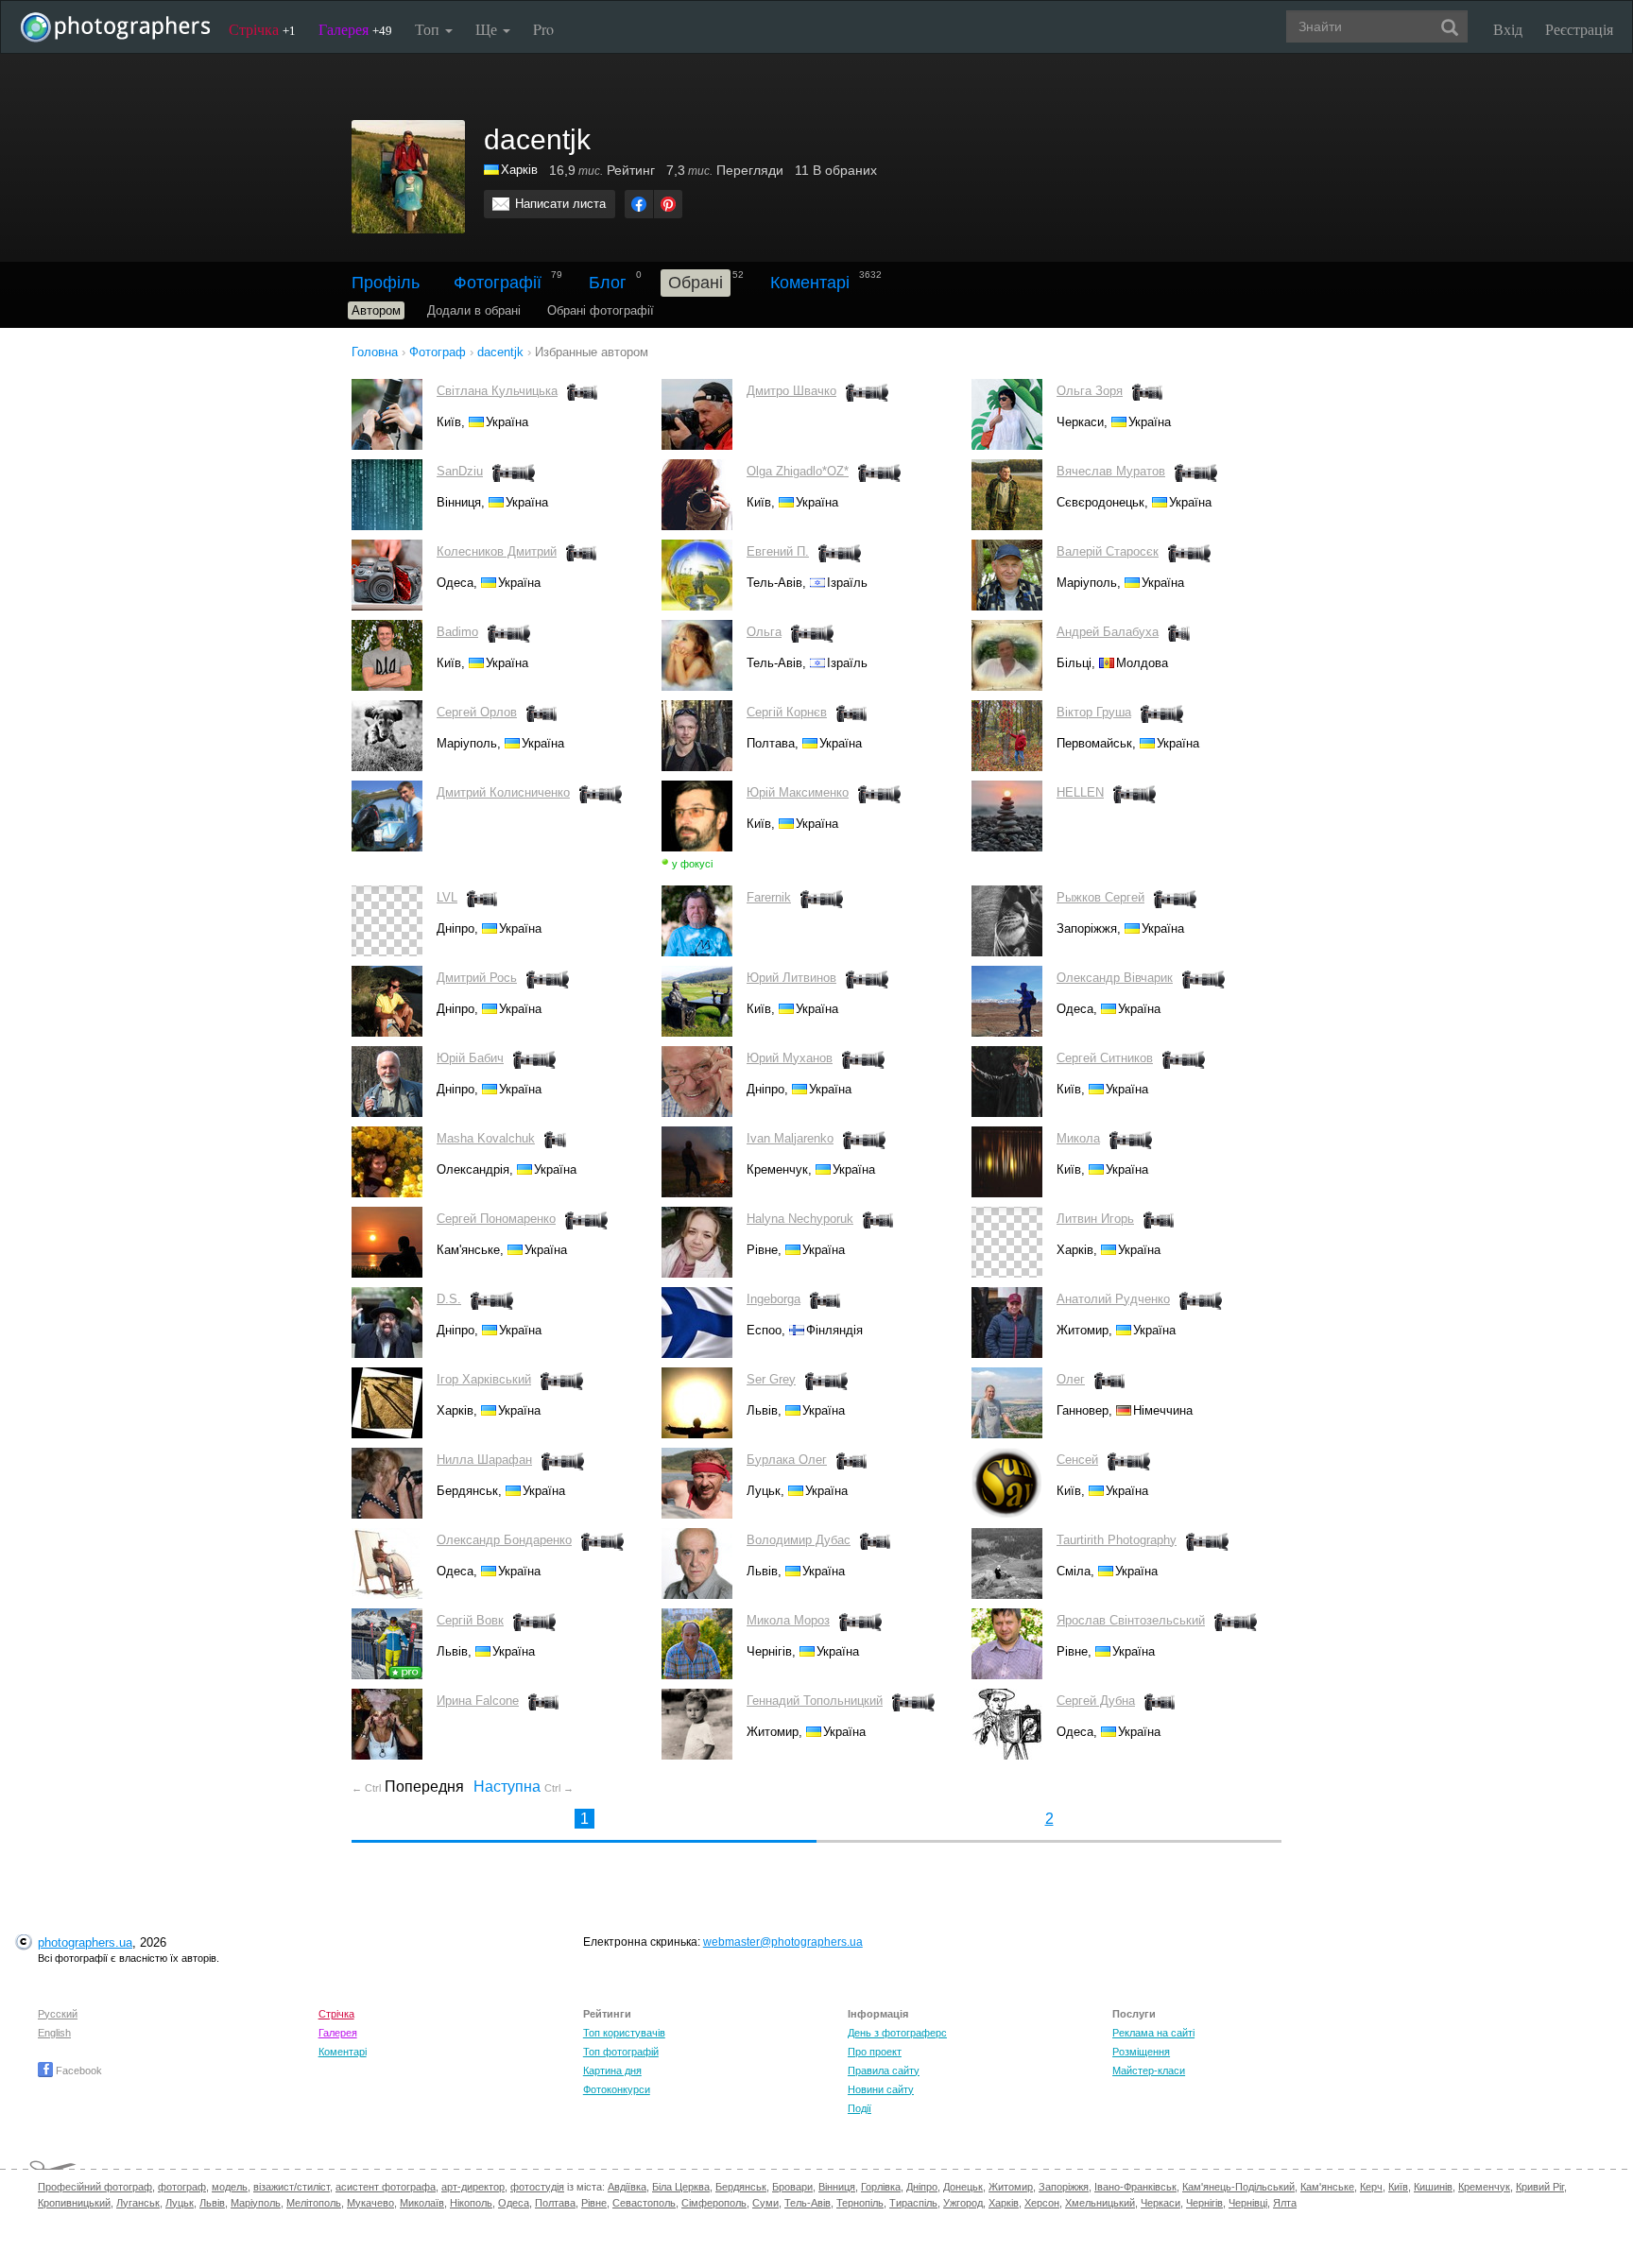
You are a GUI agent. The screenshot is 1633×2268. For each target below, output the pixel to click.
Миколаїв (422, 2203)
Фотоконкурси (617, 2089)
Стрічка (262, 29)
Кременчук (1484, 2187)
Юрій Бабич (470, 1058)
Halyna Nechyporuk (800, 1219)
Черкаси (1160, 2203)
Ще (488, 29)
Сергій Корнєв (787, 712)
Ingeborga (774, 1299)
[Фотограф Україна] (492, 170)
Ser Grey (771, 1379)
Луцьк (180, 2203)
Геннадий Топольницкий (815, 1701)
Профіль (386, 283)
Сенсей (1077, 1460)
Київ (1398, 2187)
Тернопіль (860, 2203)
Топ (429, 29)
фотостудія (537, 2187)
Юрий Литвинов (791, 978)
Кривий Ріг (1540, 2187)
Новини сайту (881, 2089)
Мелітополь (314, 2203)
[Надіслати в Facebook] (639, 204)
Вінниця (837, 2187)
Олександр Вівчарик (1115, 978)
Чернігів (1204, 2203)
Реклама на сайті (1153, 2033)
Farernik (769, 897)
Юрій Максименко (798, 792)
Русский (58, 2014)
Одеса (514, 2203)
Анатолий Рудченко (1113, 1299)
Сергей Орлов (477, 712)
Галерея (355, 29)
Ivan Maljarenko (790, 1138)
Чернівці (1248, 2203)
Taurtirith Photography (1117, 1540)
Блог (608, 283)
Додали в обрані (474, 310)
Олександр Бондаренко (504, 1540)
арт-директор (473, 2187)
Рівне (594, 2203)
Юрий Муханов (790, 1058)
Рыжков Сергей (1100, 897)
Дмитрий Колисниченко (503, 792)
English (54, 2033)
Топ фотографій (621, 2052)
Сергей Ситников (1105, 1058)
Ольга (764, 632)
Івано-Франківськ (1135, 2187)
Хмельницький (1100, 2203)
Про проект (875, 2052)
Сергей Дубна (1096, 1701)
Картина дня (612, 2070)
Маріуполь (256, 2203)
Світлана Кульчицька (497, 391)
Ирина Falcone (478, 1701)
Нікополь (471, 2203)
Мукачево (370, 2203)
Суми (765, 2203)
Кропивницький (74, 2203)
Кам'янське (1327, 2187)
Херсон (1042, 2203)
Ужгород (963, 2203)
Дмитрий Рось (477, 978)
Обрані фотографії (601, 310)
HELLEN (1080, 792)
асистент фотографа (386, 2187)
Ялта (1285, 2203)
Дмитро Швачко (791, 391)
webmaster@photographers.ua (783, 1942)
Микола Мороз (788, 1620)
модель (230, 2187)
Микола (1078, 1138)
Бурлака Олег (787, 1460)
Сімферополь (714, 2203)
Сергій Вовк (470, 1620)
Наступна (524, 1787)
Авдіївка (627, 2187)
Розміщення (1141, 2052)
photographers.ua (85, 1942)
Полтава (555, 2203)
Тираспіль (913, 2203)
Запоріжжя (1064, 2187)
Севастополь (644, 2203)
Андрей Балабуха (1108, 632)
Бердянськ (741, 2187)
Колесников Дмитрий (497, 551)
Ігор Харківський (484, 1379)
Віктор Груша (1094, 712)
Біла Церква (681, 2187)
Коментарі (810, 283)
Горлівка (881, 2187)
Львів (212, 2203)
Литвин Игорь (1095, 1219)
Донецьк (963, 2187)
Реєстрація (1579, 29)
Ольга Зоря (1090, 391)
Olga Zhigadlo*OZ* (798, 471)
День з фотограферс (897, 2033)
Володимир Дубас (799, 1540)
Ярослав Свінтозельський (1131, 1620)
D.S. (449, 1299)
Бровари (792, 2187)
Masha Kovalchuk (486, 1138)
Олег (1071, 1379)
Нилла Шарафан (484, 1460)
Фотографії (498, 283)
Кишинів (1433, 2187)
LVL (447, 897)
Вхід (1508, 29)
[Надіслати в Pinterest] (668, 204)
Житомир (1011, 2187)
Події (859, 2108)
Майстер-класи (1149, 2070)
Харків (519, 170)
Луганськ (138, 2203)
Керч (1371, 2187)
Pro (543, 29)
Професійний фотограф (95, 2187)
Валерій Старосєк (1108, 551)
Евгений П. (778, 551)
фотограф (182, 2187)
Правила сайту (884, 2070)
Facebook (77, 2070)
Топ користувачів (624, 2033)
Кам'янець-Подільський (1238, 2187)
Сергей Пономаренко (496, 1219)
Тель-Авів (808, 2203)
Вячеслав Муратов (1111, 471)
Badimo (457, 632)
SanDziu (460, 471)
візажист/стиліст (292, 2187)
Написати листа (560, 204)
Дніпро (922, 2187)
